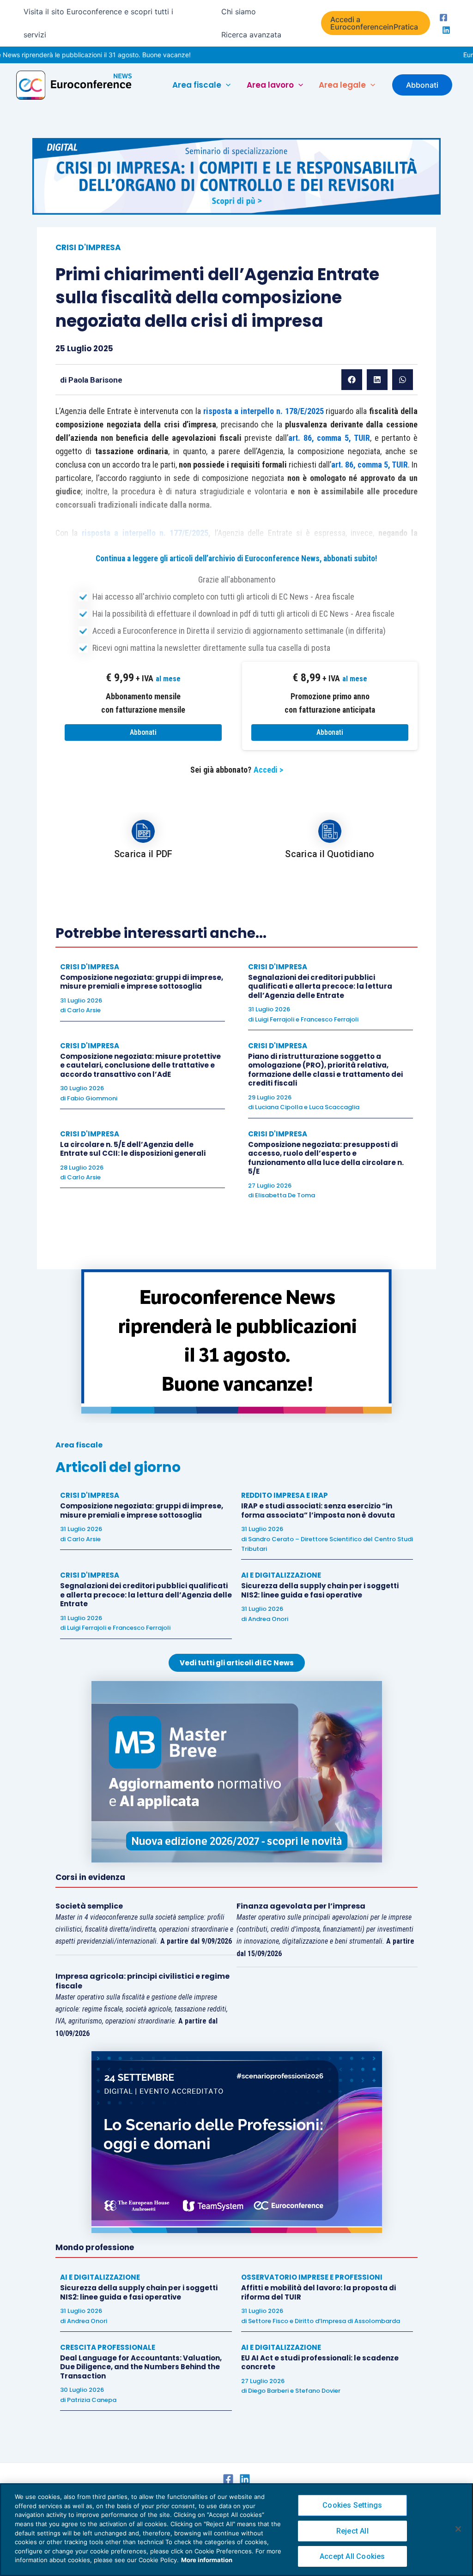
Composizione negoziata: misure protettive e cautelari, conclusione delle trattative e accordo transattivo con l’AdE (140, 1065)
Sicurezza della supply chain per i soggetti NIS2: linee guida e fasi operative (320, 1590)
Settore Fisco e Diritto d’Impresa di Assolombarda (324, 2321)
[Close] (458, 2529)
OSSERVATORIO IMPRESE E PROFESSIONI (312, 2277)
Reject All (352, 2531)
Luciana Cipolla (279, 1107)
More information (207, 2560)
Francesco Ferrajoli (330, 1019)
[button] (376, 23)
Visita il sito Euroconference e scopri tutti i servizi (98, 23)
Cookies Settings (352, 2505)
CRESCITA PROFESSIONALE (108, 2347)
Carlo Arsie (84, 1010)
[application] (226, 85)
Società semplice (89, 1906)
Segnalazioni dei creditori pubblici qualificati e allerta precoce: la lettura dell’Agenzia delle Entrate (320, 986)
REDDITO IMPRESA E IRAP (285, 1495)
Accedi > (268, 770)
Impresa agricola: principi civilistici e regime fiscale (143, 1981)
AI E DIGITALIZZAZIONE (281, 1575)
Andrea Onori (268, 1619)
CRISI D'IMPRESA (88, 247)
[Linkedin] (446, 30)
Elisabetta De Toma (285, 1195)
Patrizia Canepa (92, 2400)
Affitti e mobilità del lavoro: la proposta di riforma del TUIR (318, 2292)
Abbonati (143, 732)
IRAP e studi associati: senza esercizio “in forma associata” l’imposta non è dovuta (318, 1510)
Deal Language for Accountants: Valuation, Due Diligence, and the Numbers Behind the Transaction (141, 2367)
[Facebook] (443, 18)
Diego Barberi (268, 2391)
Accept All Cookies (352, 2556)
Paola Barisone (95, 380)
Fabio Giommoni (92, 1098)
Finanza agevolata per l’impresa (301, 1906)
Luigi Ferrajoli (275, 1019)
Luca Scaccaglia (334, 1107)
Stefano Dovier (318, 2391)
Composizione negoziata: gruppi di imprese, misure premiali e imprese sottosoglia (142, 982)
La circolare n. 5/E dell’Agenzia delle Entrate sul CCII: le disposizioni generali (133, 1149)
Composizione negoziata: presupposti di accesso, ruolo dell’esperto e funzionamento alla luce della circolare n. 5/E (326, 1158)
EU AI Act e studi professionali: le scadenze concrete (320, 2363)
